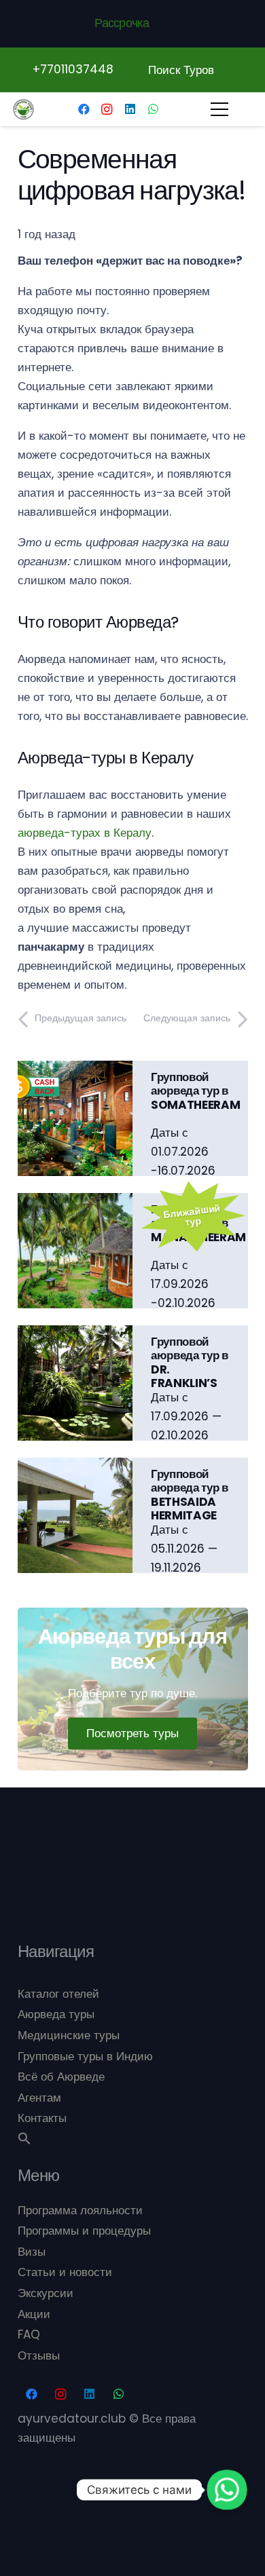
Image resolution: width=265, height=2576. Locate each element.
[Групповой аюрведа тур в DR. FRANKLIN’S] (75, 1335)
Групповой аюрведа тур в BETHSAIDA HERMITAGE (190, 1495)
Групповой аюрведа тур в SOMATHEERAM (195, 1091)
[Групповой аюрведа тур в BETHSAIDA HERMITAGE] (75, 1467)
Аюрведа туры (56, 2014)
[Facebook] (84, 109)
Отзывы (39, 2355)
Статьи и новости (65, 2272)
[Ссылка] (23, 110)
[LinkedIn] (130, 109)
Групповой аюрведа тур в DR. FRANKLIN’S (190, 1362)
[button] (24, 2141)
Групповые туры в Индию (85, 2056)
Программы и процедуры (84, 2231)
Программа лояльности (80, 2210)
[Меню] (219, 109)
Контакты (42, 2118)
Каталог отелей (58, 1994)
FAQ (29, 2334)
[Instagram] (107, 109)
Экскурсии (46, 2293)
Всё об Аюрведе (61, 2077)
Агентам (39, 2098)
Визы (32, 2252)
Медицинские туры (69, 2035)
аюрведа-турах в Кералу (85, 833)
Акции (34, 2314)
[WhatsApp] (153, 109)
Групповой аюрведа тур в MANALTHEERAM (198, 1223)
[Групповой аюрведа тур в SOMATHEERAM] (75, 1070)
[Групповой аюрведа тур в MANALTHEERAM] (75, 1202)
